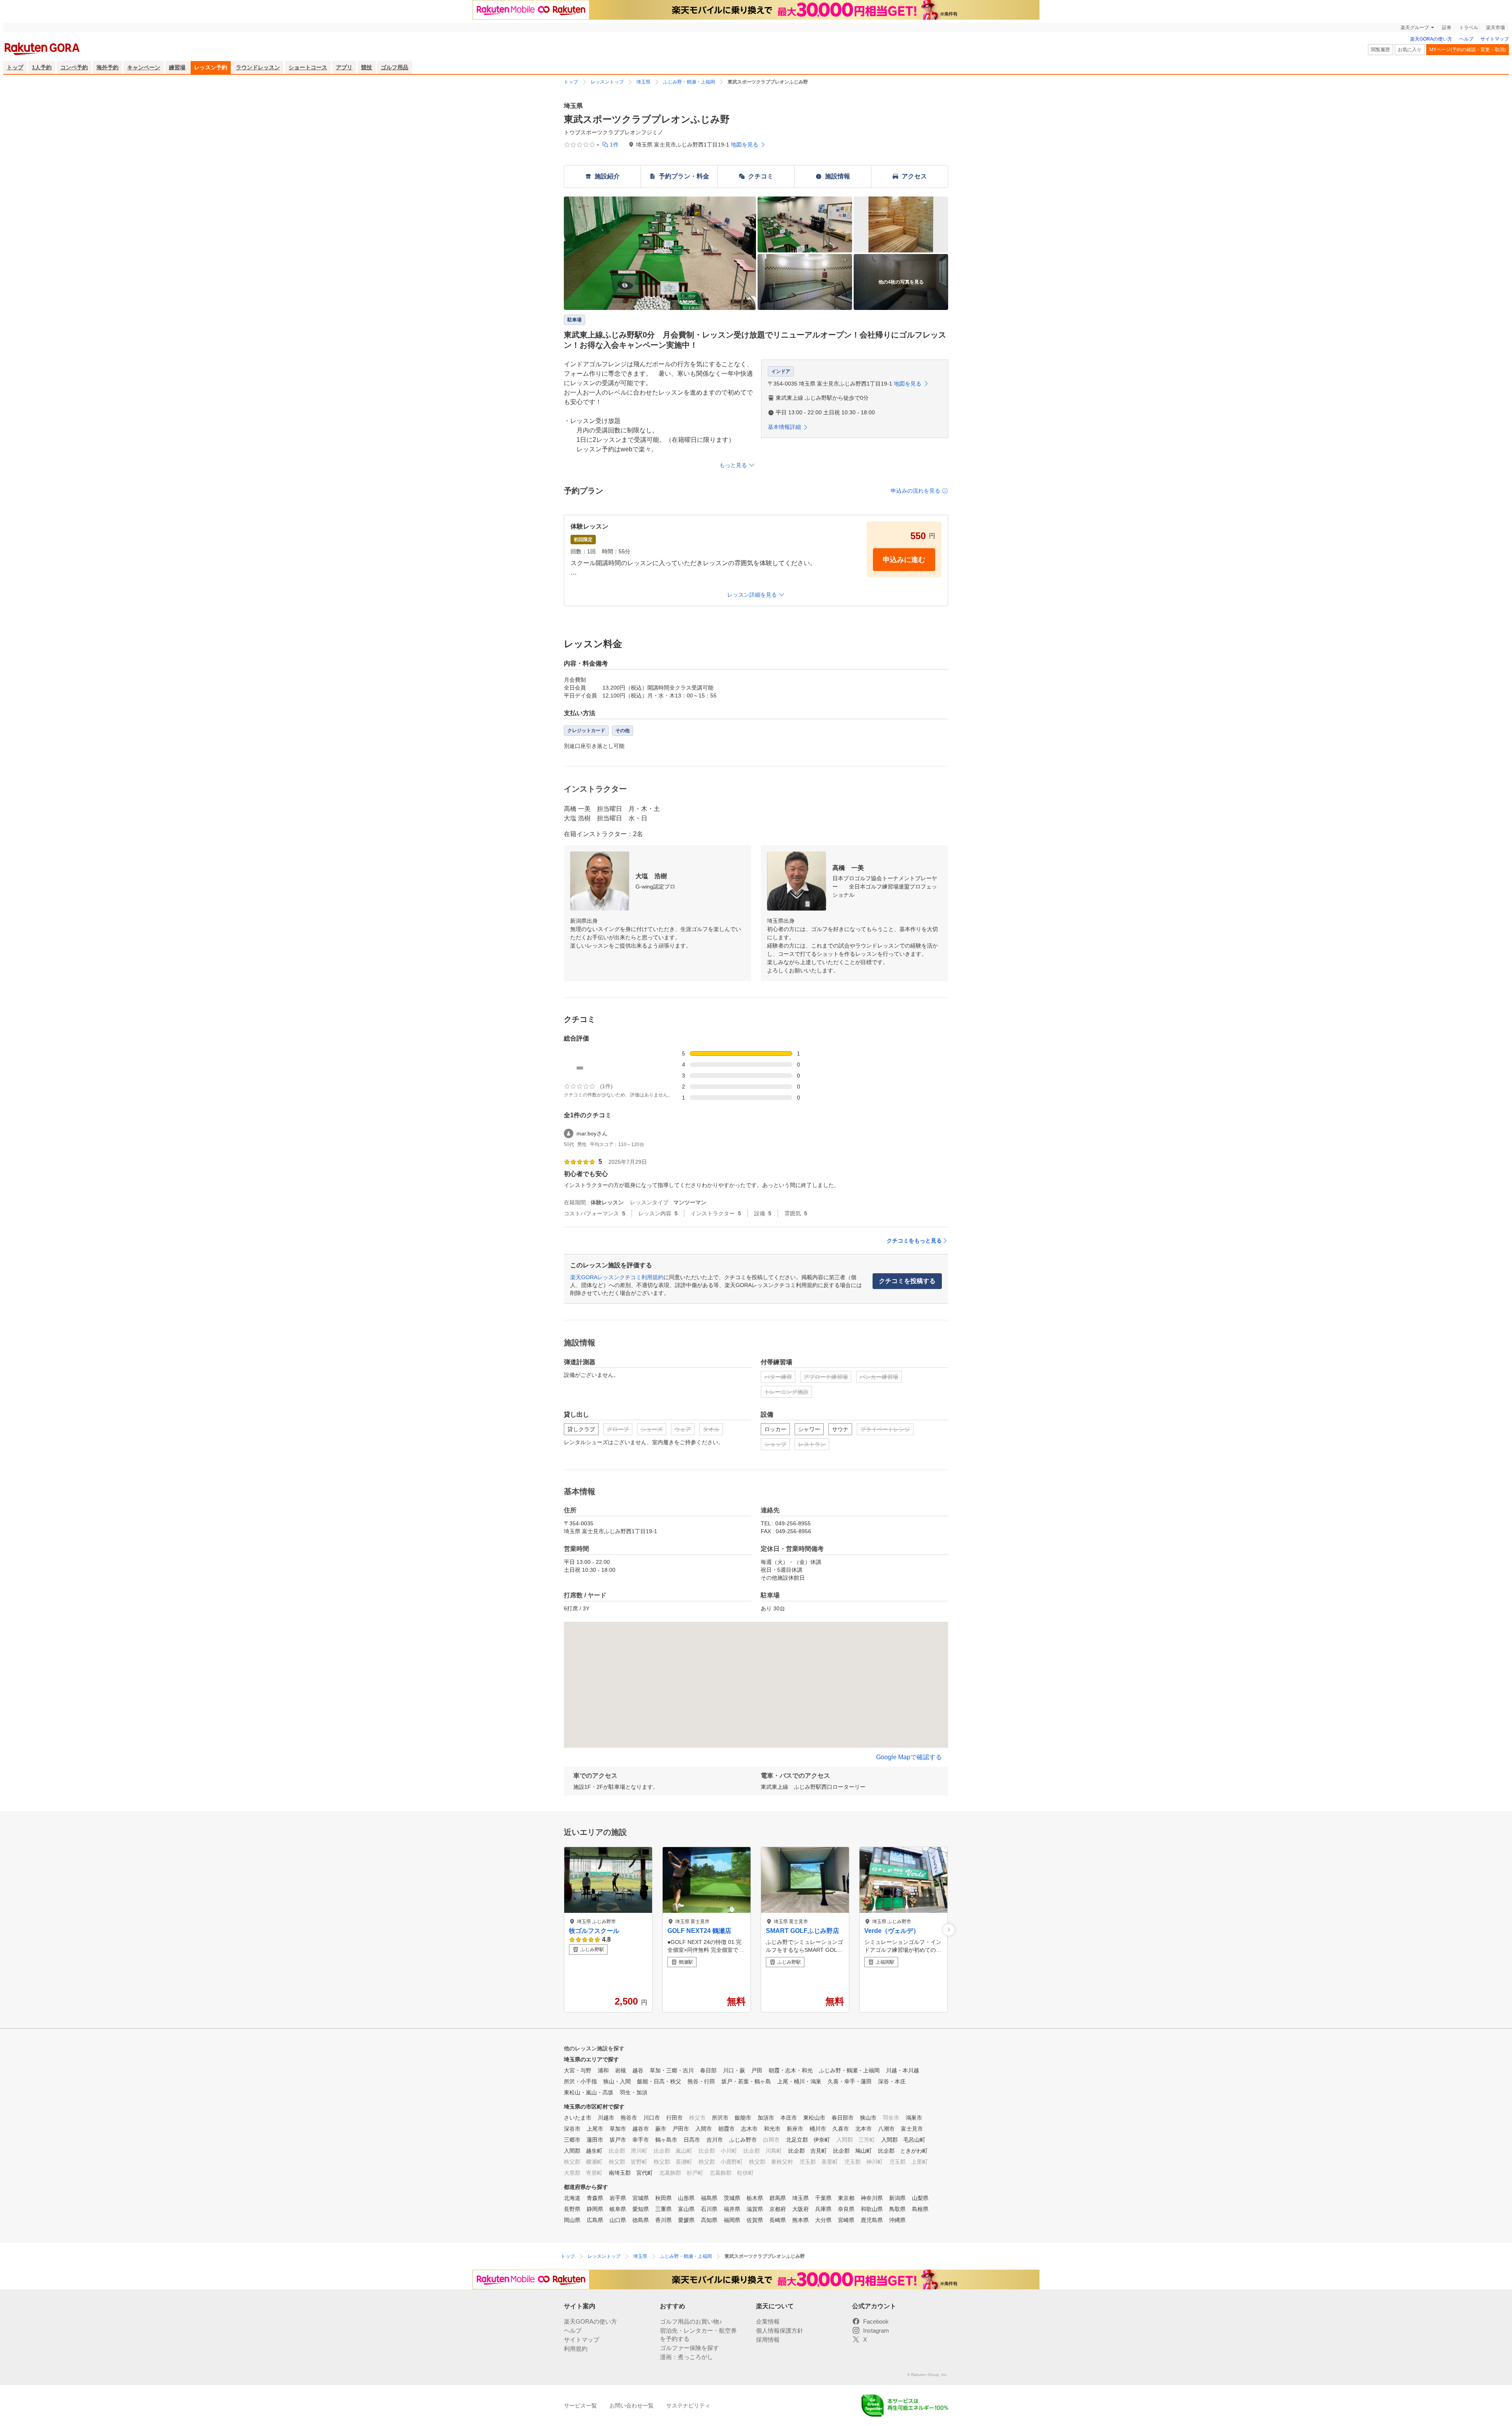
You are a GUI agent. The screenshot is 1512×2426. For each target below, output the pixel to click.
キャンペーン (144, 67)
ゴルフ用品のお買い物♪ (691, 2321)
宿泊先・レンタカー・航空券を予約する (698, 2335)
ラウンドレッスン (258, 67)
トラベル (1469, 28)
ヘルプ (1466, 39)
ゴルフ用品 (395, 67)
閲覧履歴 (1380, 50)
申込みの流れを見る (915, 491)
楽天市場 (1495, 28)
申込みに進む (904, 560)
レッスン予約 (211, 67)
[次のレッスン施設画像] (949, 1930)
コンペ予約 (74, 67)
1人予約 (42, 67)
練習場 (177, 67)
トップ (15, 67)
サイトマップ (1495, 39)
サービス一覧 (580, 2406)
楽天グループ (1415, 28)
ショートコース (308, 67)
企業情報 (768, 2321)
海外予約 (107, 67)
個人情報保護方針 (780, 2330)
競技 (367, 67)
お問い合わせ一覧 (632, 2406)
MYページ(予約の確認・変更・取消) (1468, 50)
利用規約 (576, 2349)
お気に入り (1410, 50)
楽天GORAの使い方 (1431, 39)
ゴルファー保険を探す (689, 2348)
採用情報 (768, 2340)
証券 (1447, 28)
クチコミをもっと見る (914, 1241)
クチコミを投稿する (907, 1281)
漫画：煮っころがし (687, 2357)
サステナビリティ (688, 2406)
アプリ (344, 67)
